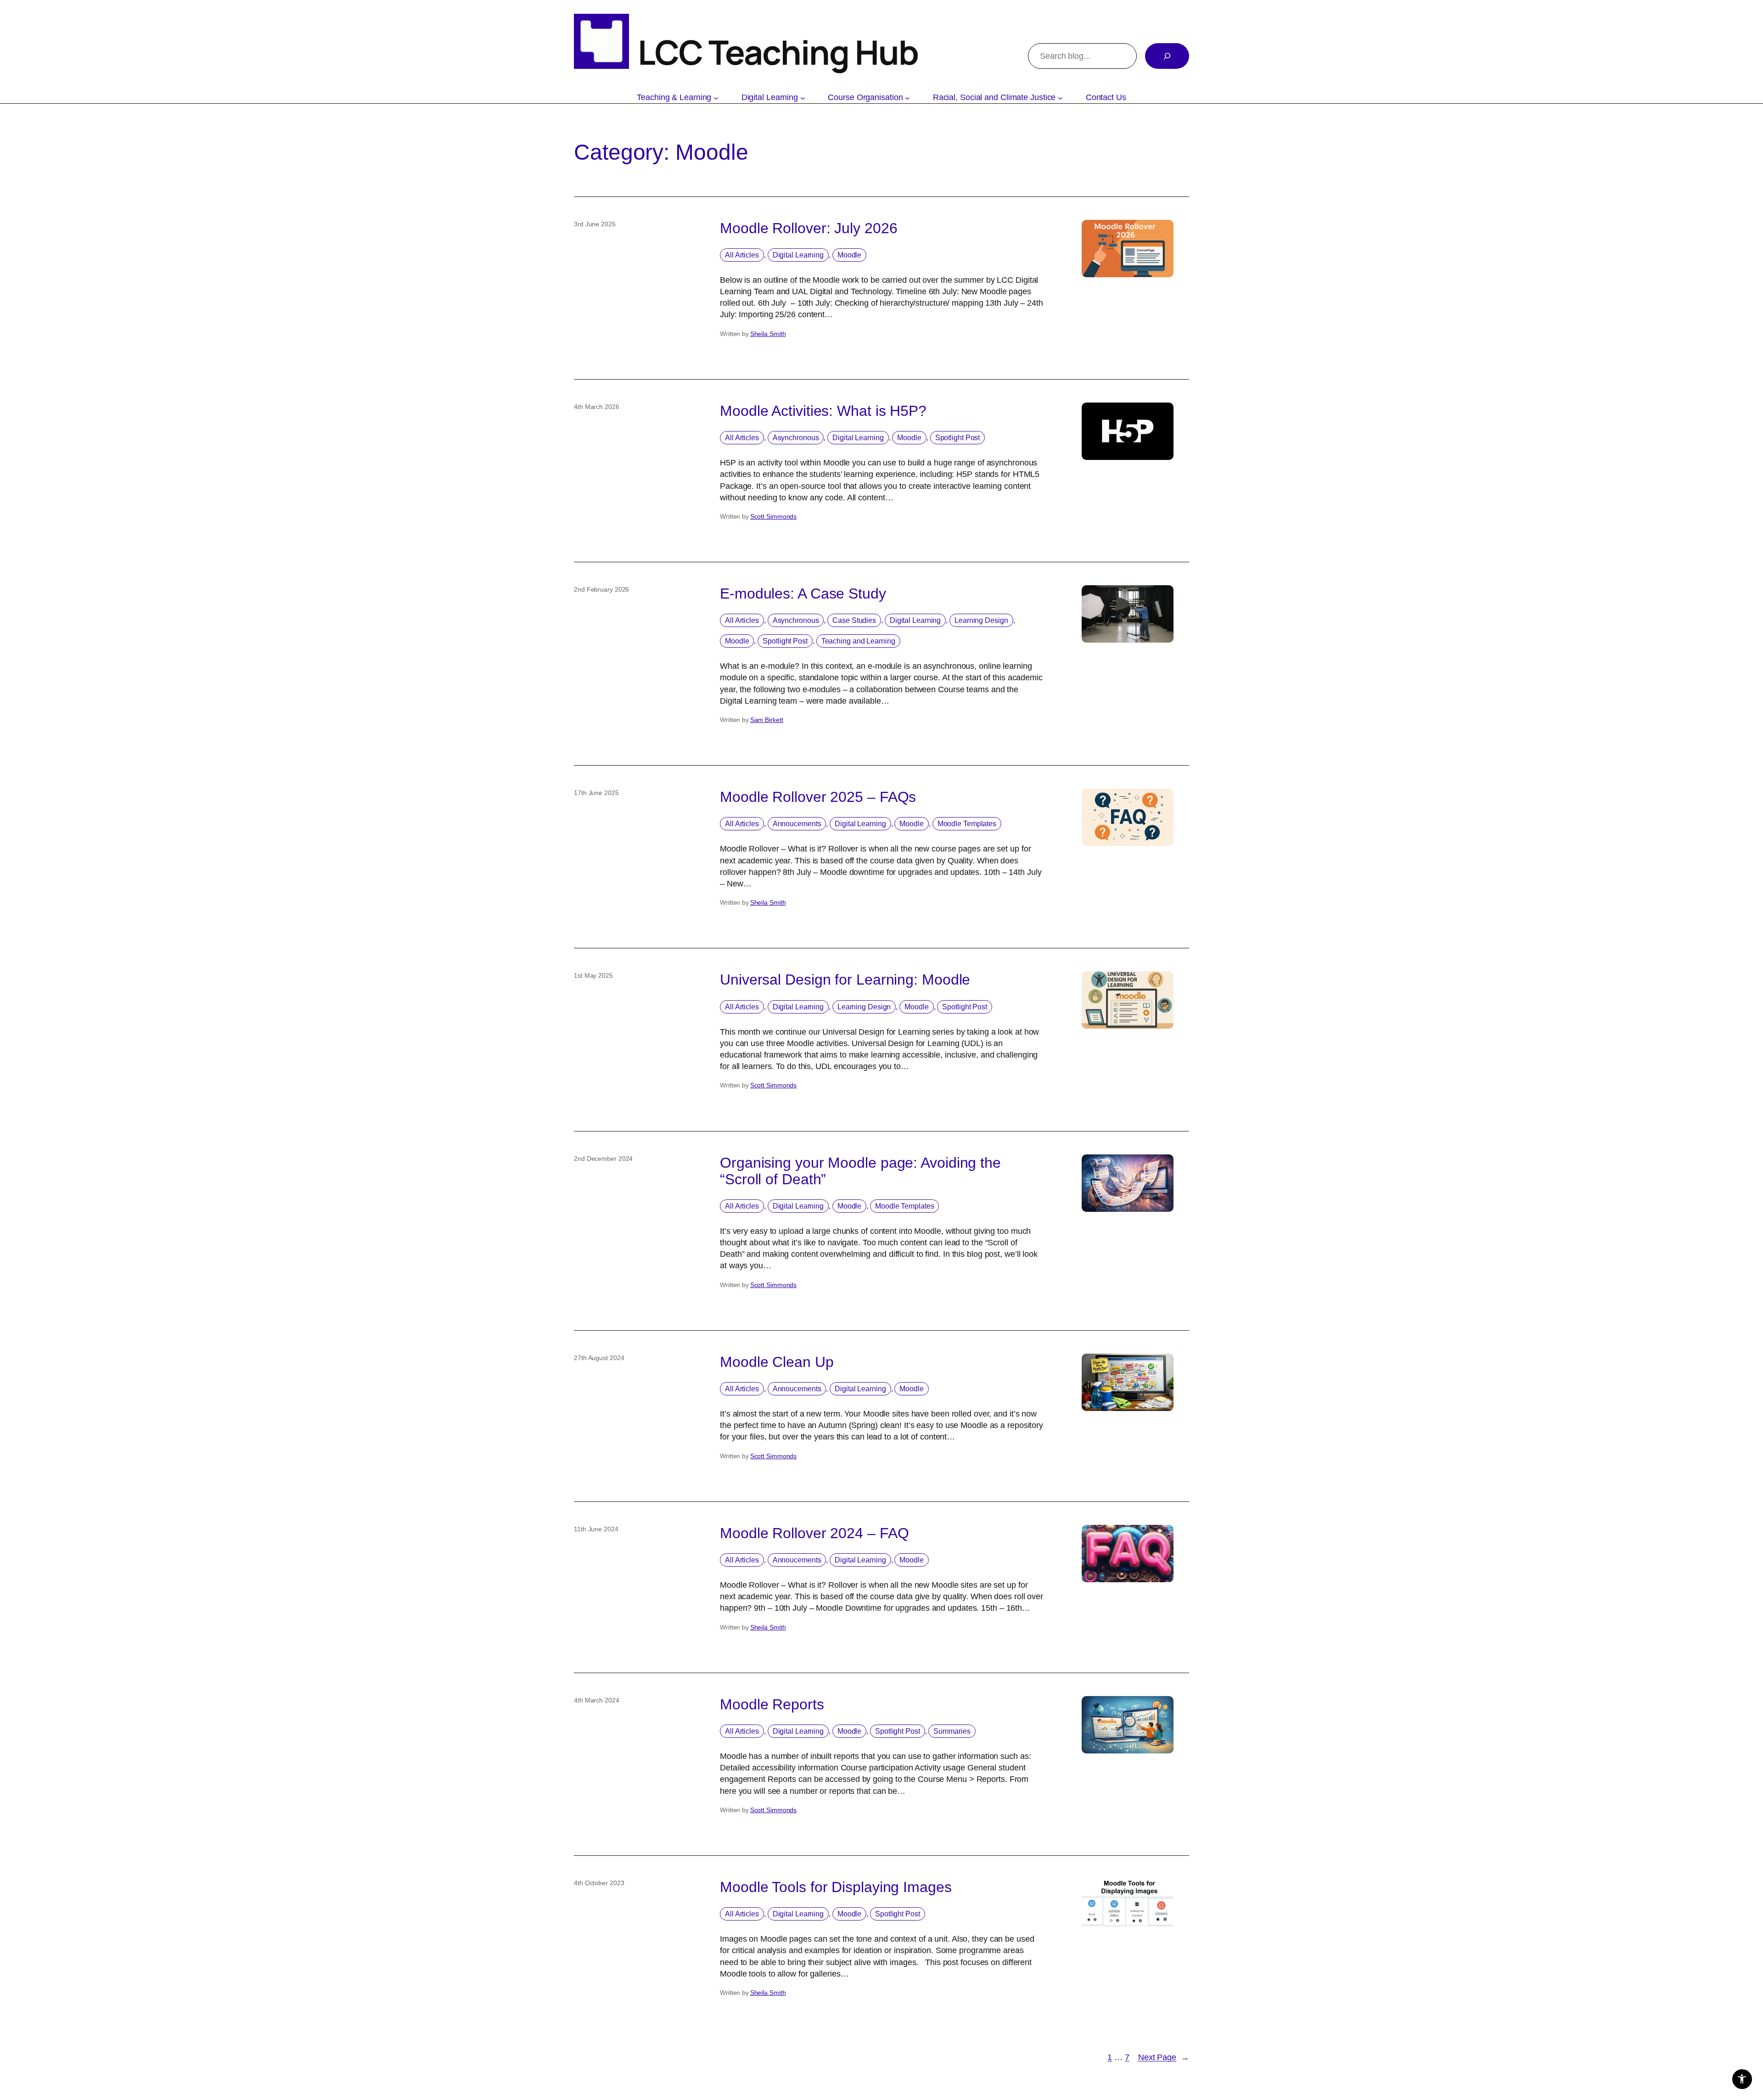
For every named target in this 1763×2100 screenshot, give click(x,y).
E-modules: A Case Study (803, 594)
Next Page (1164, 2057)
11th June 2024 (596, 1529)
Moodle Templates (967, 824)
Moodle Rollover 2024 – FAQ (814, 1533)
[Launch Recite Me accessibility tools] (1742, 2079)
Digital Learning (798, 255)
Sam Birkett (767, 720)
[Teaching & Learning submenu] (716, 98)
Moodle (849, 255)
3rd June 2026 (595, 224)
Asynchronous (796, 438)
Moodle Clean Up (777, 1362)
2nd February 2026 (601, 589)
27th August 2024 (599, 1358)
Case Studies (854, 620)
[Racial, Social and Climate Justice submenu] (1060, 98)
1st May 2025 (593, 975)
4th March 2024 (597, 1700)
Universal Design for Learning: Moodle (845, 980)
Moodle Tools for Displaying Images (836, 1887)
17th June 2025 (596, 793)
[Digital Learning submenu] (803, 98)
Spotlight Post (958, 438)
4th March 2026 (597, 407)
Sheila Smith (768, 334)
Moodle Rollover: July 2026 (809, 228)
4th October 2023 (599, 1883)
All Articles (742, 255)
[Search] (1167, 56)
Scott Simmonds (774, 516)
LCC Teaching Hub (778, 52)
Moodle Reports (772, 1704)
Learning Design (981, 620)
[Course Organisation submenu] (907, 98)
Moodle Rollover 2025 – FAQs (818, 797)
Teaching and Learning (858, 641)
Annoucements (797, 824)
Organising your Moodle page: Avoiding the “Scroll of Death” (860, 1171)
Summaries (952, 1731)
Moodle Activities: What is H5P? (823, 411)
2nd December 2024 (603, 1159)
